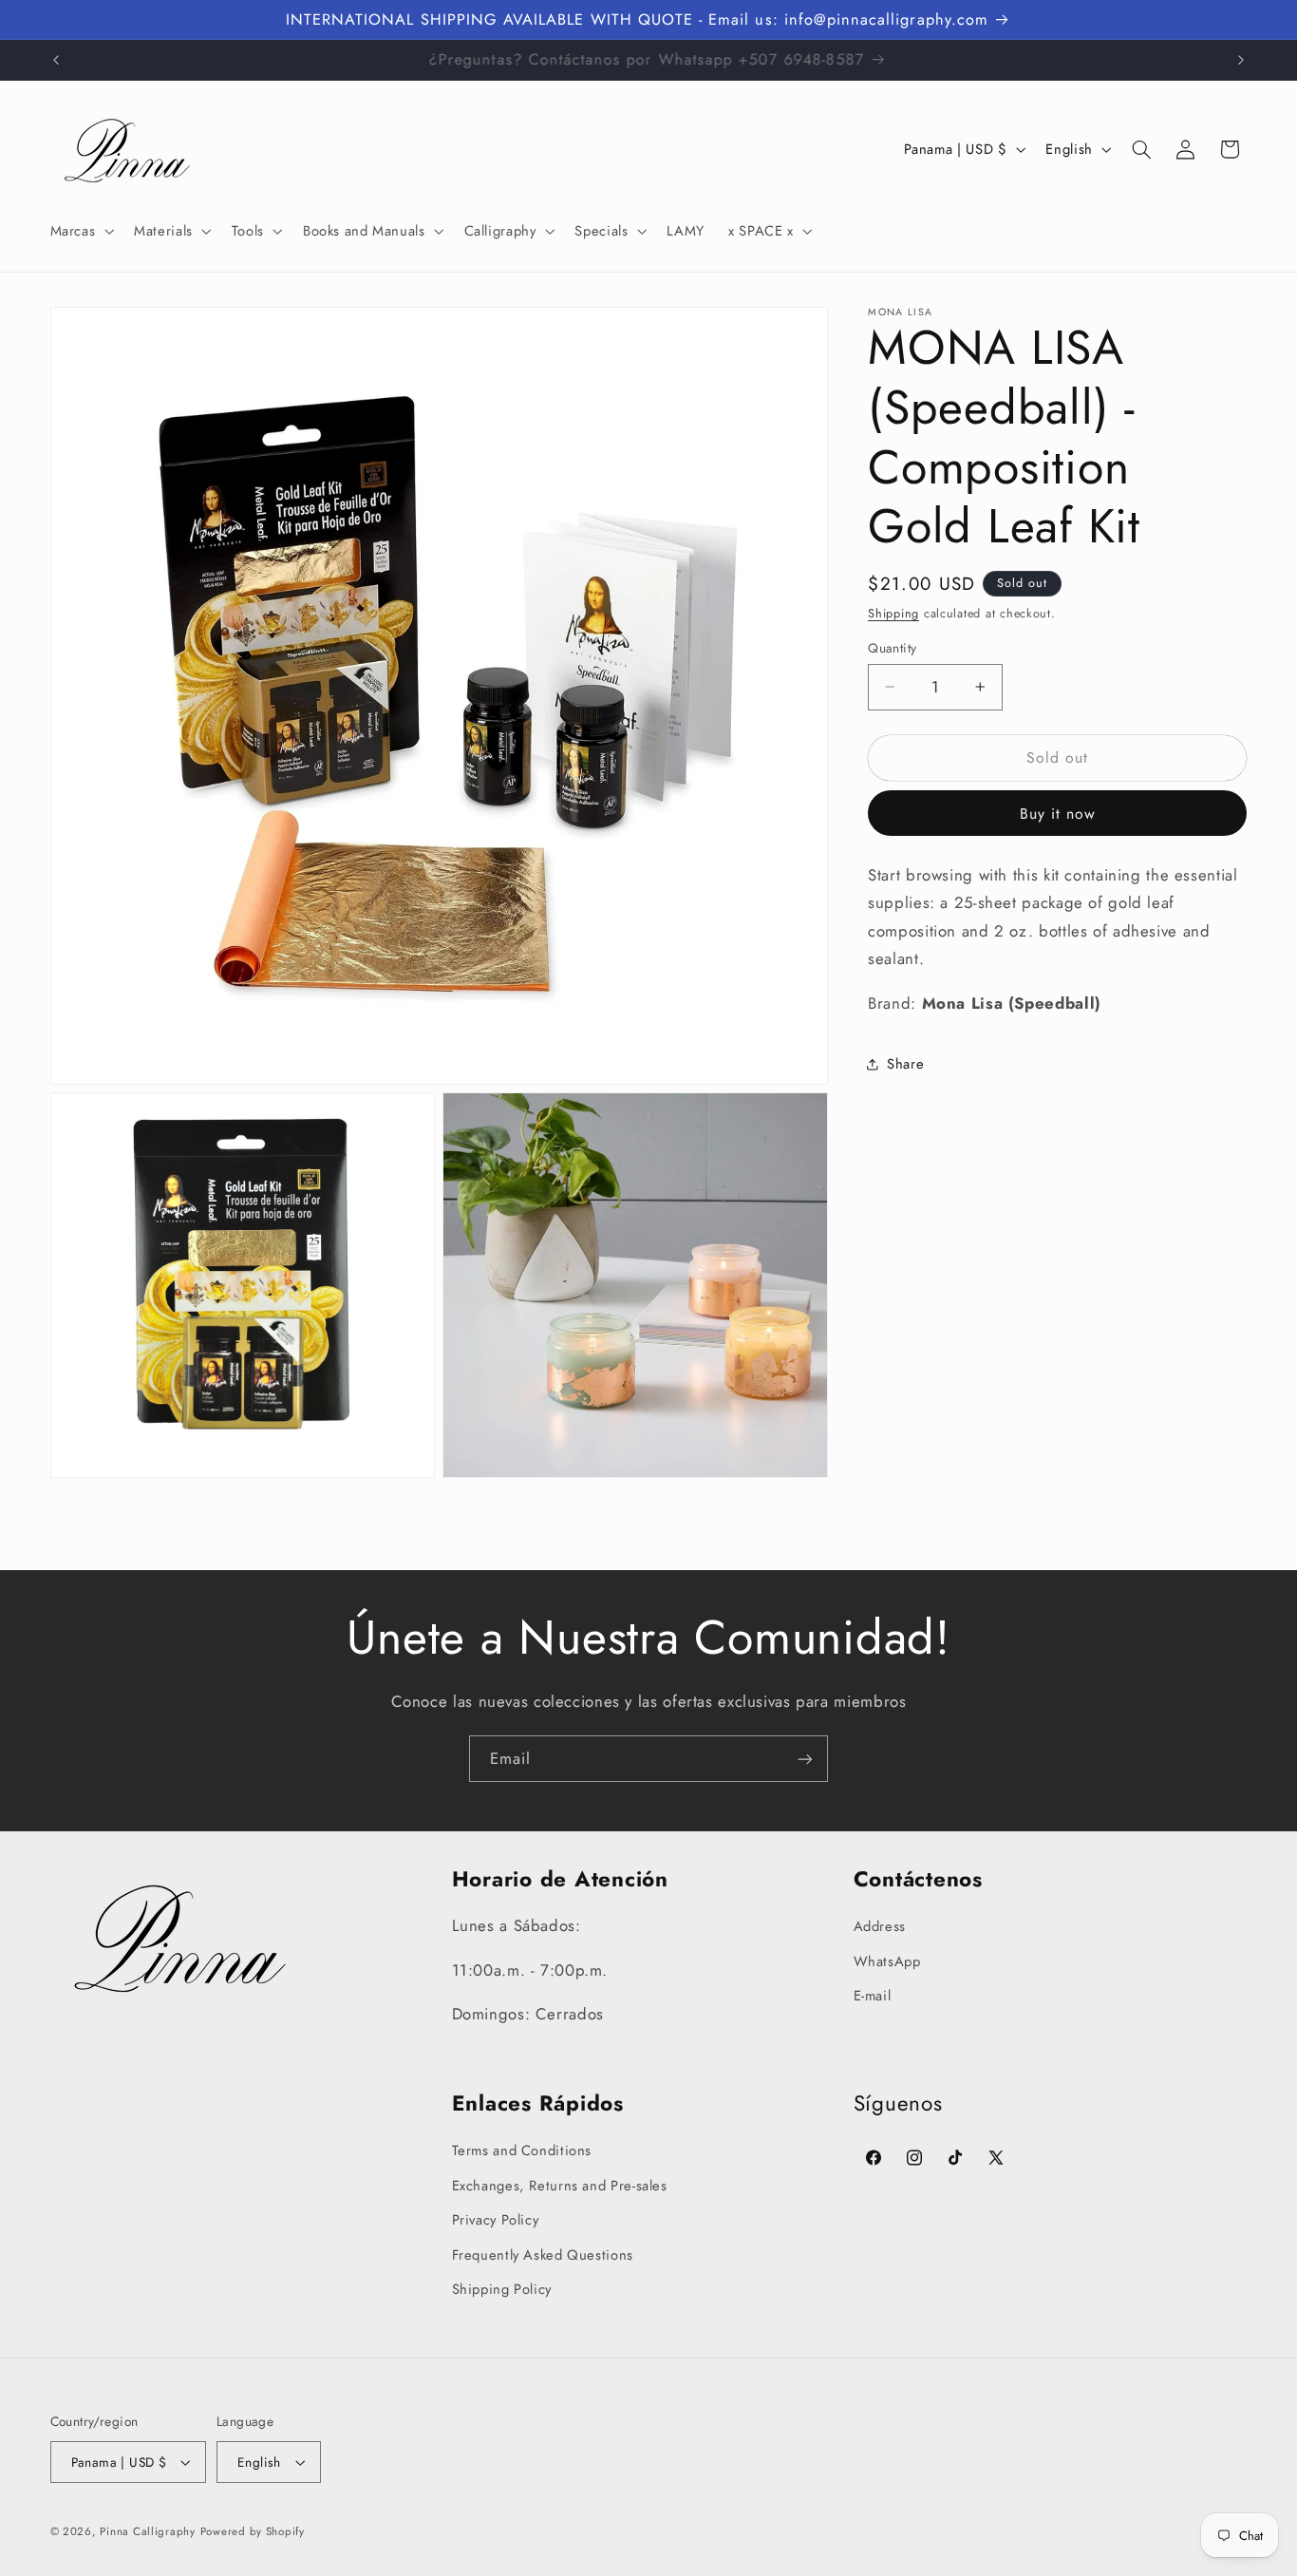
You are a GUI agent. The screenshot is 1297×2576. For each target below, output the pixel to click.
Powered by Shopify (253, 2531)
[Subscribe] (805, 1759)
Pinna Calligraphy (148, 2531)
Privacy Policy (496, 2220)
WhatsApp (887, 1961)
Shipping (893, 613)
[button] (80, 231)
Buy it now (1058, 814)
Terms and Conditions (522, 2151)
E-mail (873, 1996)
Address (880, 1927)
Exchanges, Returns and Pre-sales (560, 2186)
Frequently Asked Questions (543, 2255)
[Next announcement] (1241, 60)
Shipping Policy (502, 2289)
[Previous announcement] (56, 60)
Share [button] (905, 1064)
